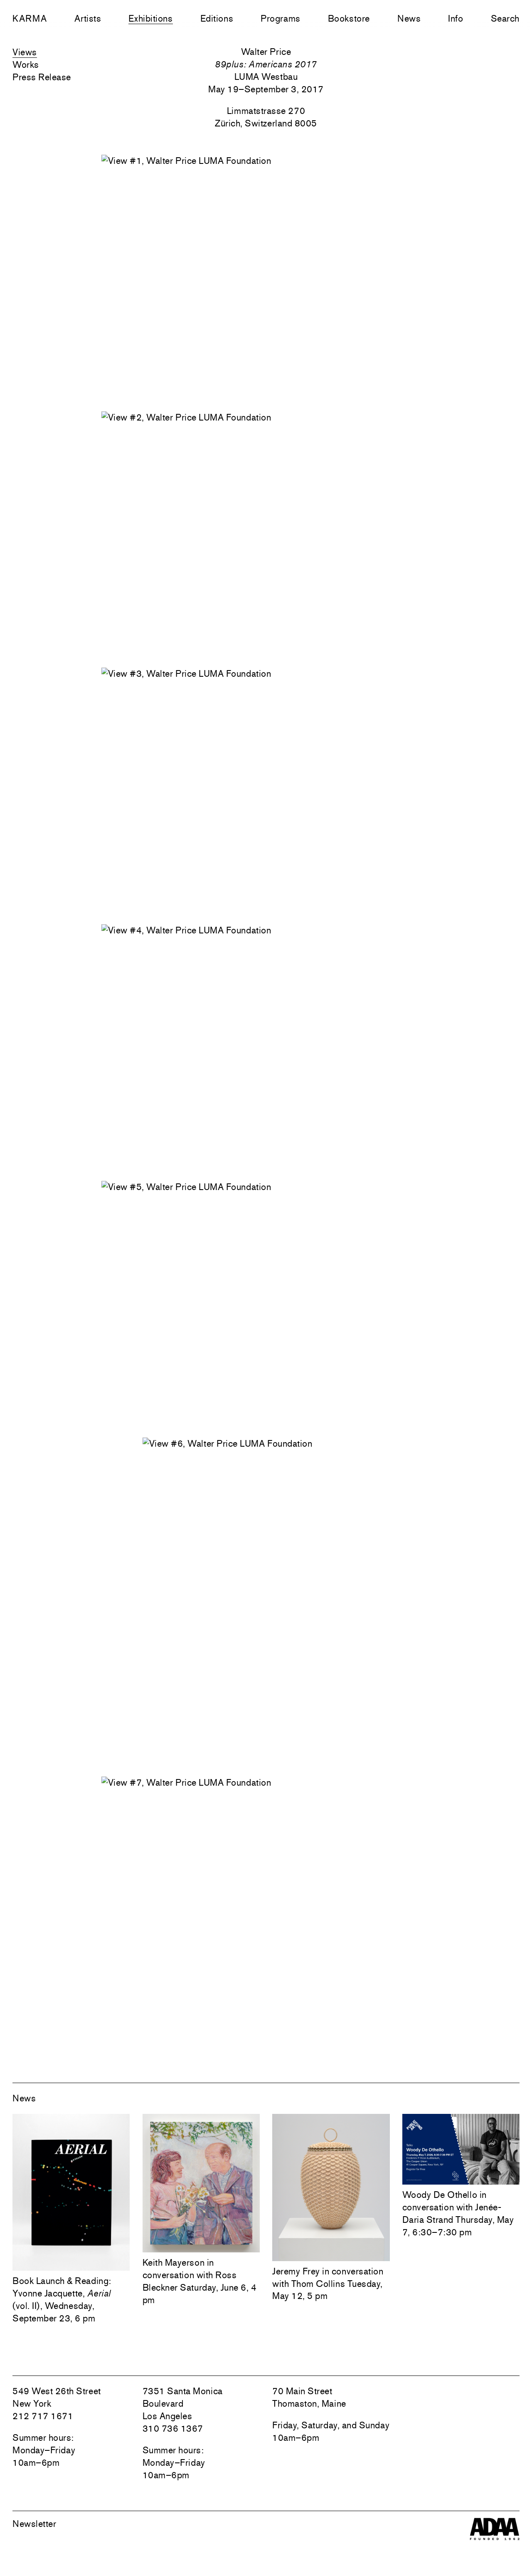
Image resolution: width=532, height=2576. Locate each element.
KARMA (30, 18)
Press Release (42, 77)
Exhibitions (150, 18)
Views (25, 52)
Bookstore (349, 18)
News (409, 18)
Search (505, 18)
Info (456, 18)
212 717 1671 (43, 2416)
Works (26, 64)
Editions (217, 18)
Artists (88, 18)
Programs (280, 18)
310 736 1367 (173, 2428)
